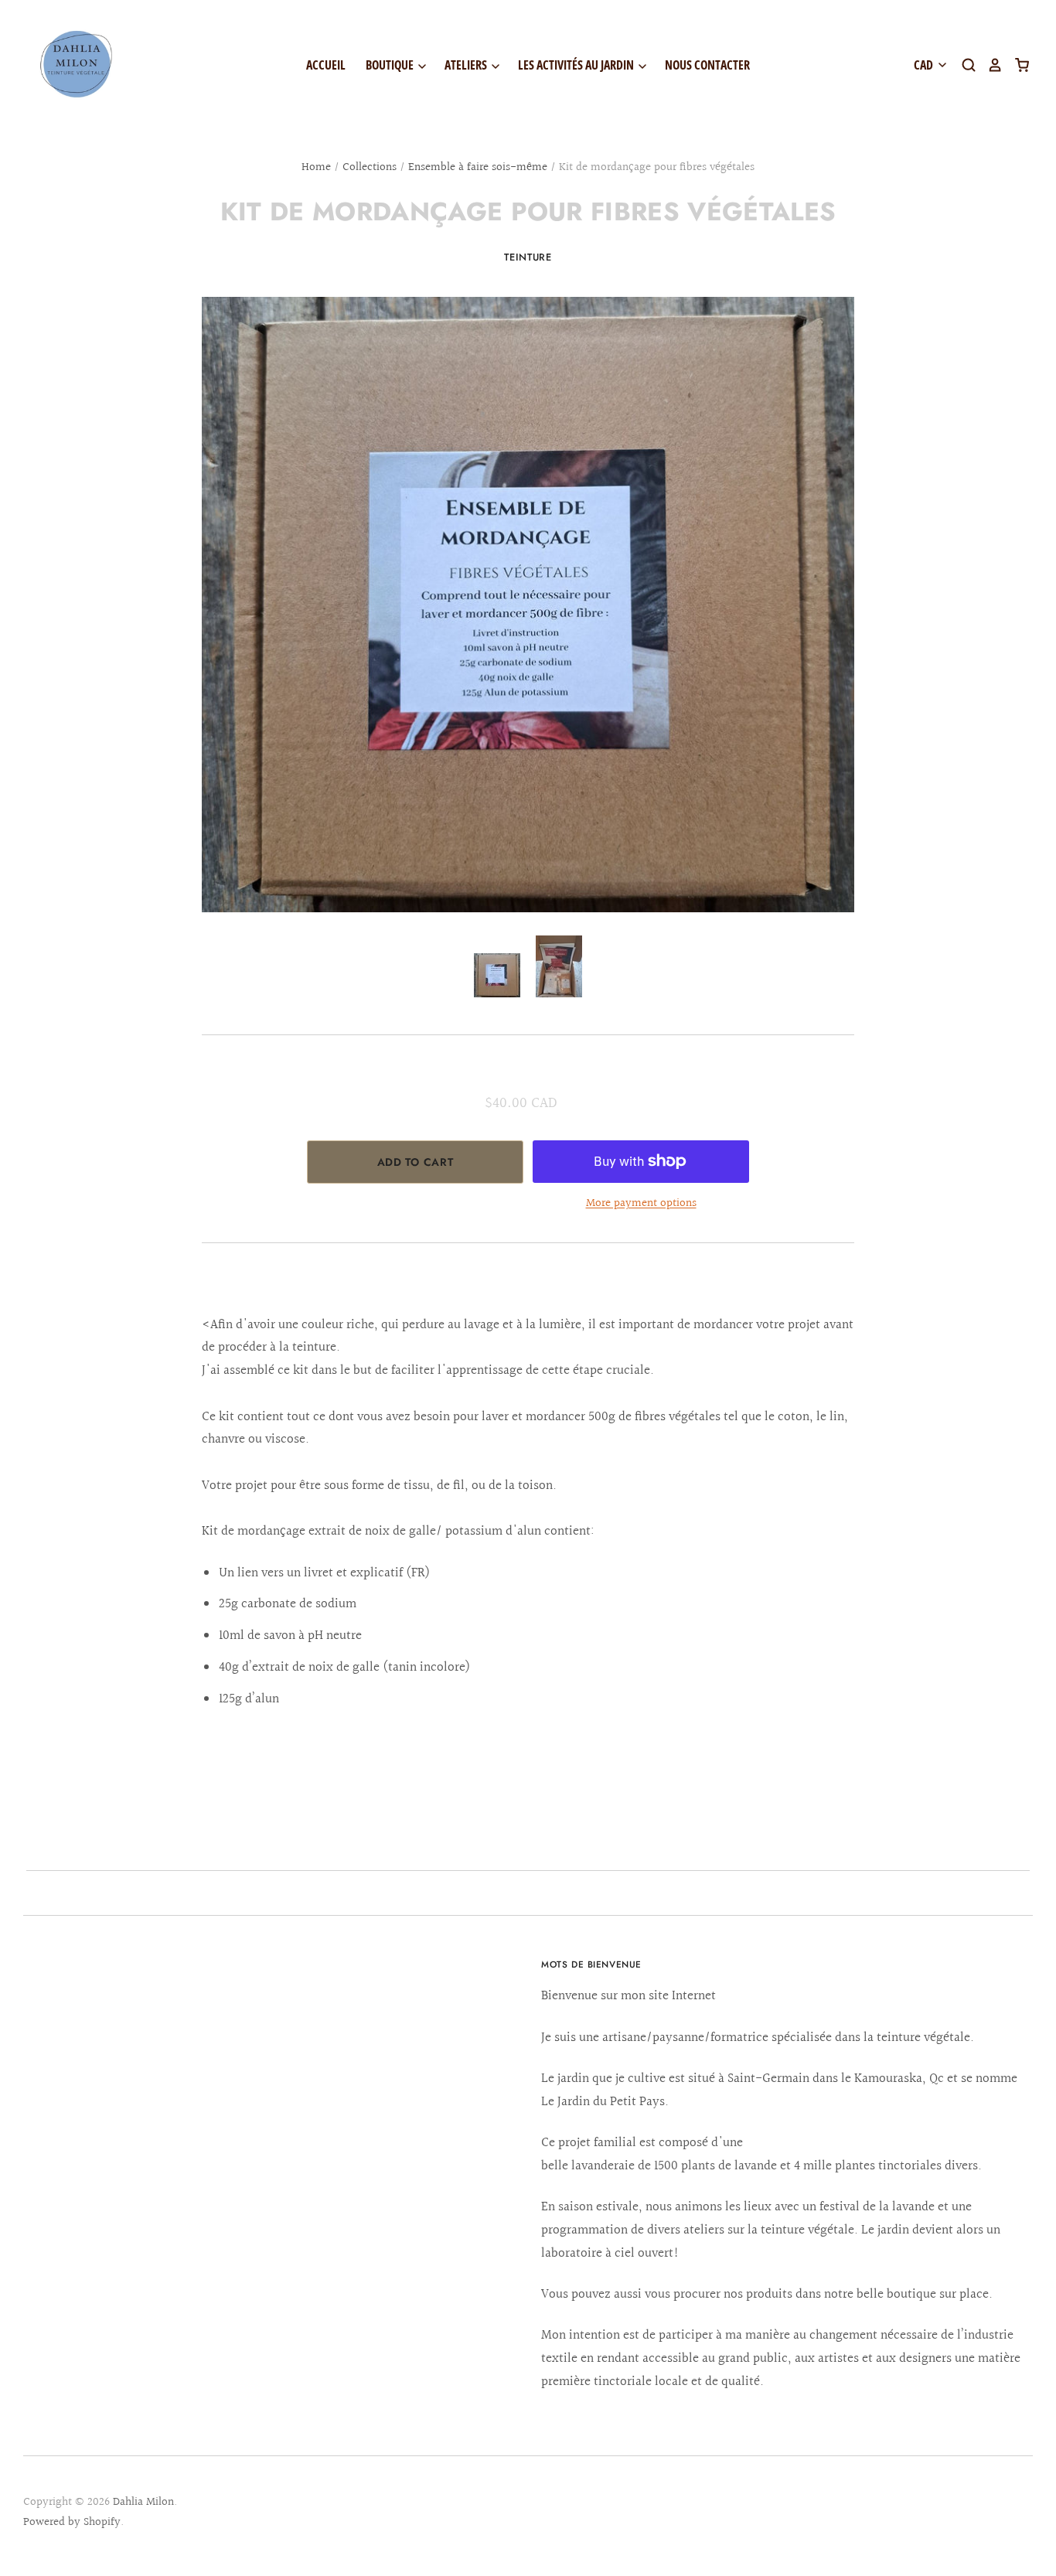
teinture (528, 257)
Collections (370, 167)
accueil (326, 65)
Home (316, 167)
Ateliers (467, 65)
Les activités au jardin (577, 65)
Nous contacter (707, 65)
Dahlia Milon (143, 2502)
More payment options (641, 1203)
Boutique (391, 65)
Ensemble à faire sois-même (478, 167)
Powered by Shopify (72, 2522)
